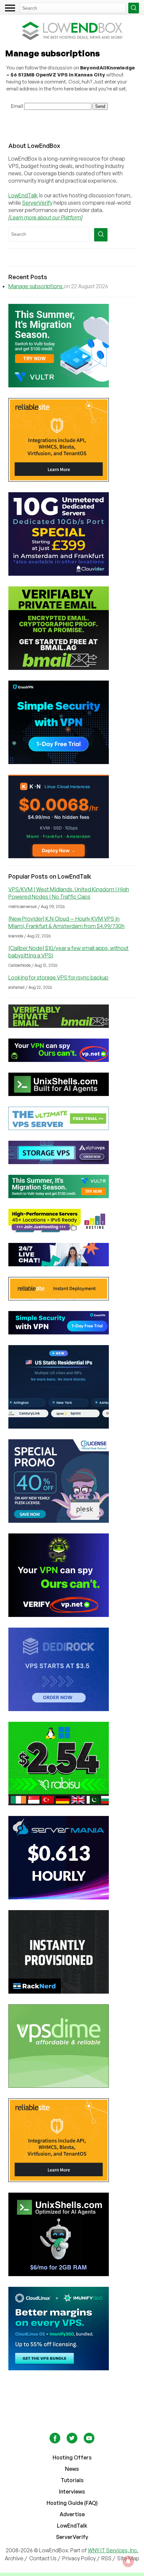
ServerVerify (37, 203)
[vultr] (72, 346)
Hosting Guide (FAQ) (72, 2503)
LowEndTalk (23, 195)
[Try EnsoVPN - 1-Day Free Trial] (72, 722)
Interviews (72, 2492)
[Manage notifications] (128, 2561)
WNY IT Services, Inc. (113, 2550)
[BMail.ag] (72, 628)
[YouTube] (89, 2441)
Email (17, 106)
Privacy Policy (79, 2558)
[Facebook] (55, 2441)
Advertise (72, 2514)
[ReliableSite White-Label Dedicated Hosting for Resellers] (72, 440)
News (72, 2469)
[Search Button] (134, 8)
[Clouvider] (72, 534)
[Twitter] (73, 2441)
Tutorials (72, 2480)
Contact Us (43, 2558)
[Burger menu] (10, 8)
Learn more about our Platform (46, 217)
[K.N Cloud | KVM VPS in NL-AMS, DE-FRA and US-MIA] (72, 816)
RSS (107, 2558)
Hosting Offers (72, 2457)
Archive (14, 2558)
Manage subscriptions (36, 286)
